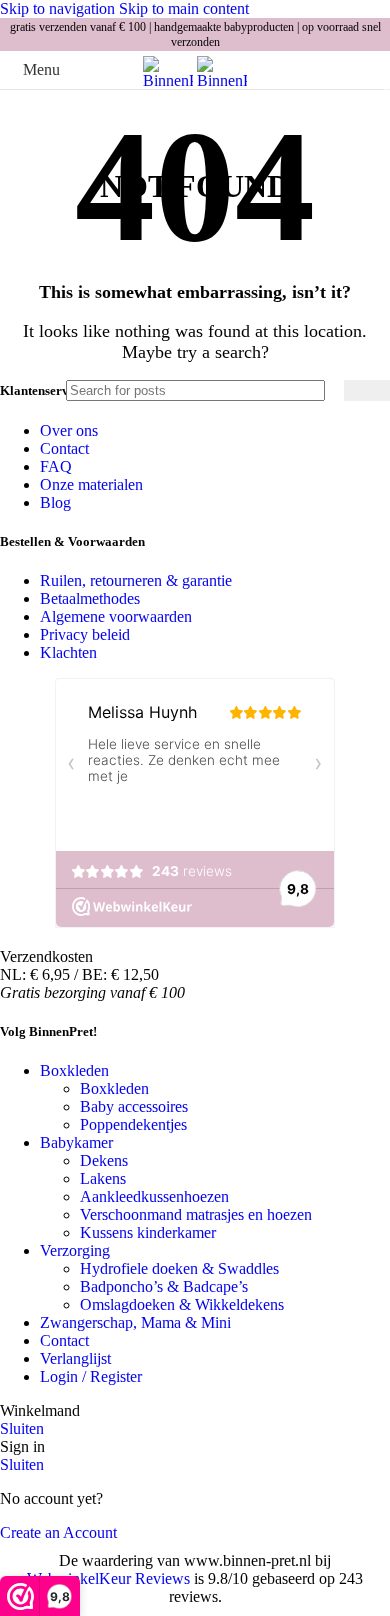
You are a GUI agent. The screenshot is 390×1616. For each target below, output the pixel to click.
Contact (64, 448)
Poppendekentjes (133, 1124)
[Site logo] (170, 80)
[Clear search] (324, 391)
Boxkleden (114, 1088)
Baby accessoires (134, 1106)
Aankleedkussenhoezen (154, 1196)
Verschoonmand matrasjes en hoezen (196, 1214)
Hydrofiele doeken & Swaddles (179, 1268)
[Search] (367, 390)
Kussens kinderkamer (148, 1232)
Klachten (68, 652)
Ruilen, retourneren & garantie (136, 580)
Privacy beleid (85, 634)
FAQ (56, 466)
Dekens (104, 1160)
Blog (55, 502)
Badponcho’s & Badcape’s (164, 1286)
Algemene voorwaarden (116, 616)
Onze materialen (91, 484)
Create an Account (58, 1532)
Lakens (103, 1178)
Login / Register (91, 1376)
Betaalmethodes (90, 598)
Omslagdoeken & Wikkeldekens (182, 1304)
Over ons (69, 430)
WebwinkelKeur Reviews (108, 1578)
